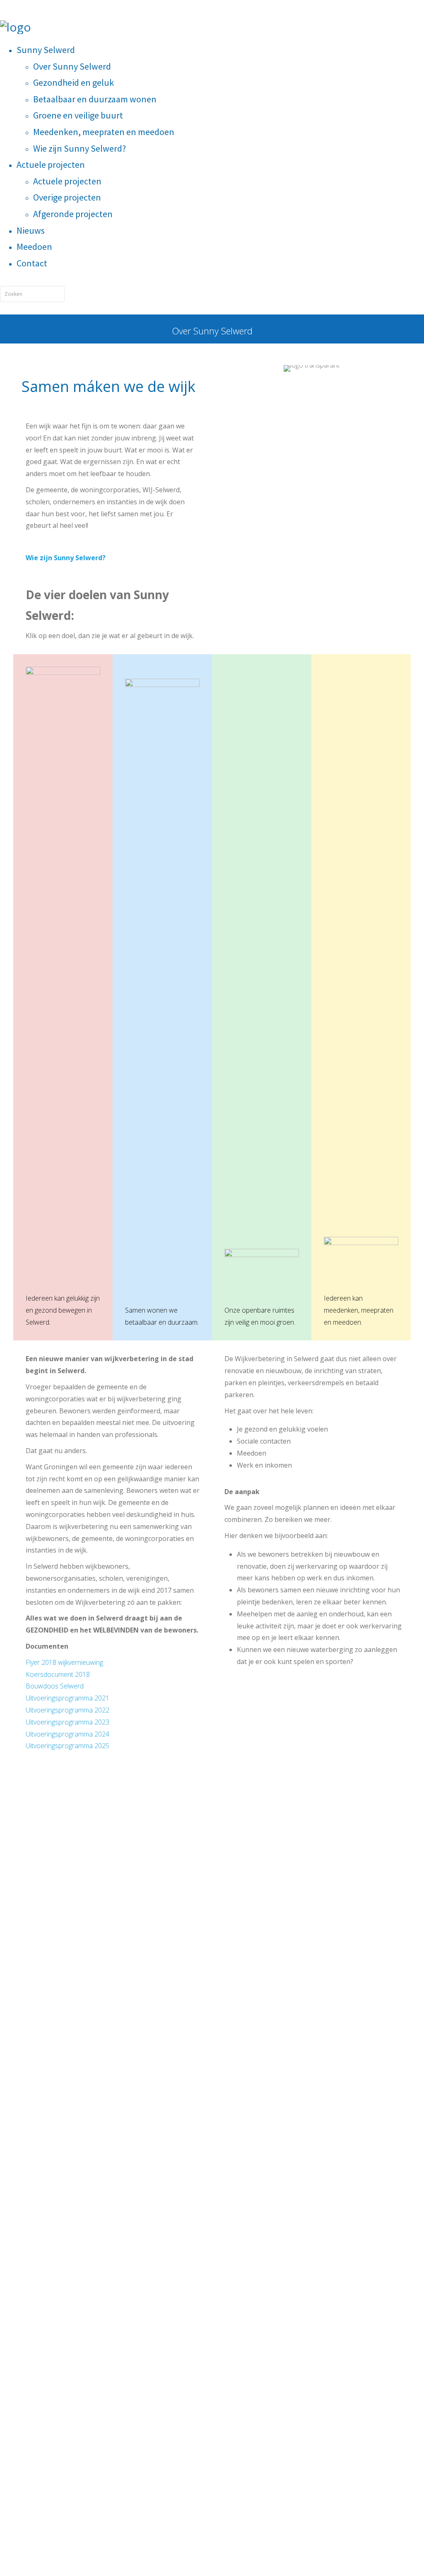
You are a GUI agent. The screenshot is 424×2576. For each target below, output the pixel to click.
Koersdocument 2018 (58, 1674)
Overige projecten (67, 197)
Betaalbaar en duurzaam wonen (95, 99)
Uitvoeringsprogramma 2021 (67, 1698)
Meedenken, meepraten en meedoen (104, 132)
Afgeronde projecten (73, 214)
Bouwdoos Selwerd (55, 1686)
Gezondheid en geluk (73, 82)
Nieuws (31, 230)
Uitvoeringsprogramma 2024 (67, 1734)
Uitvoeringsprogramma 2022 (67, 1710)
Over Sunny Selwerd (72, 66)
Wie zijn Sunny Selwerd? (79, 148)
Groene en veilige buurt (78, 115)
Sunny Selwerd (46, 50)
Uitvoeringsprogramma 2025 (67, 1746)
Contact (32, 263)
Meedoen (34, 247)
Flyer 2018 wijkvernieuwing (64, 1662)
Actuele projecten (51, 164)
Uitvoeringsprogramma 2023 (67, 1722)
